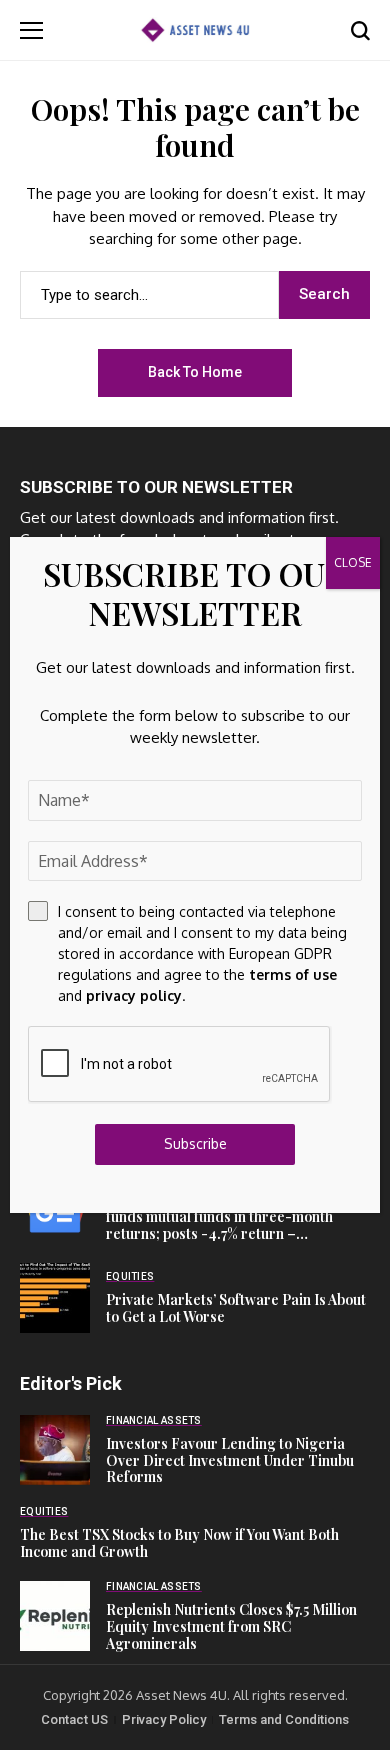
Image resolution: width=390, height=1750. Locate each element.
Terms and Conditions (284, 1719)
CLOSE (353, 562)
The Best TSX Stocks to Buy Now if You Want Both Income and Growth (179, 1543)
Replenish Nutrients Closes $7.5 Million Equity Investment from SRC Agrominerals (231, 1626)
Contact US (74, 1719)
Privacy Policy (164, 1719)
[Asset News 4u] (195, 29)
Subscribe (195, 1143)
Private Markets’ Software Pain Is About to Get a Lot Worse (236, 1308)
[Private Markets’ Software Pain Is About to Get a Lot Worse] (55, 1298)
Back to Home (195, 372)
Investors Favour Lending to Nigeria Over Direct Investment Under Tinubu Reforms (230, 1460)
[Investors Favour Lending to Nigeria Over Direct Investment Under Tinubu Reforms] (55, 1450)
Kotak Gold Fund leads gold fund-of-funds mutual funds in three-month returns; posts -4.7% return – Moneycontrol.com (227, 1225)
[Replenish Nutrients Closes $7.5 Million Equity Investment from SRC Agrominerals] (55, 1616)
